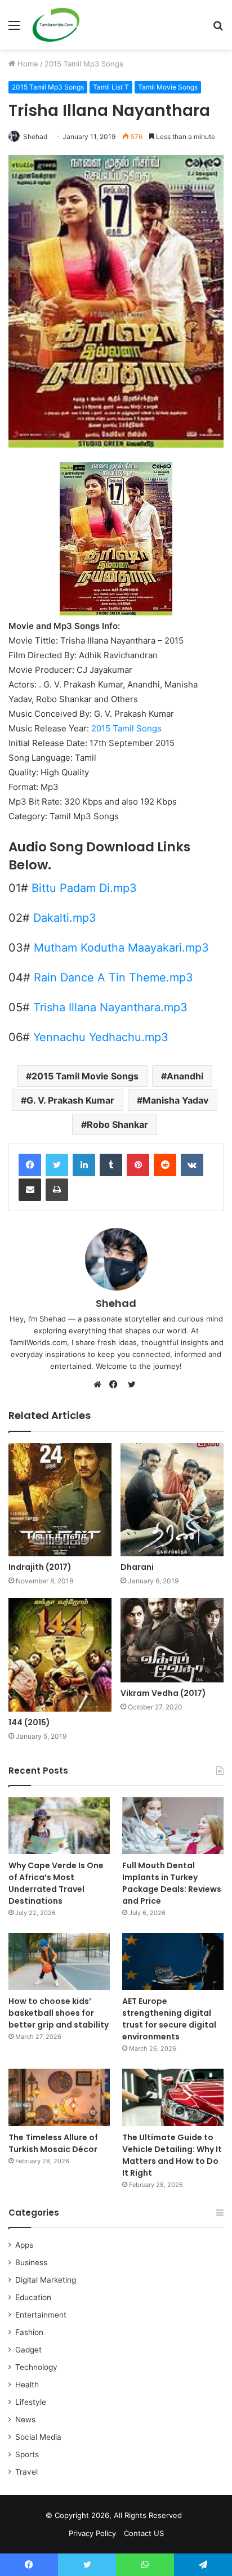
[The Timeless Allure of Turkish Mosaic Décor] (59, 2097)
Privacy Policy (92, 2533)
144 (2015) (29, 1722)
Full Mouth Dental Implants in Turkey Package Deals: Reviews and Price (172, 1883)
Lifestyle (31, 2402)
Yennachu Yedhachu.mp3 (101, 1037)
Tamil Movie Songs (168, 87)
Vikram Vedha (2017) (163, 1693)
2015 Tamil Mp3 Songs (84, 64)
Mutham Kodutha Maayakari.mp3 (121, 948)
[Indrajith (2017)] (60, 1500)
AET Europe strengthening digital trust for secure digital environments (169, 2019)
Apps (24, 2245)
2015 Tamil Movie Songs (85, 1076)
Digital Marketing (46, 2280)
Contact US (144, 2533)
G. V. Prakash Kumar (70, 1100)
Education (33, 2297)
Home (27, 64)
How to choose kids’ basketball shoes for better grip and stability (59, 2013)
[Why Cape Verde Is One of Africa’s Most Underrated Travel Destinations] (59, 1826)
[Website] (100, 1385)
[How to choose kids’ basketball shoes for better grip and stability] (59, 1961)
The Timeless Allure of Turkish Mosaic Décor (53, 2143)
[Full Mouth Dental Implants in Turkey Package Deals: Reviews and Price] (173, 1826)
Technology (36, 2367)
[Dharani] (172, 1500)
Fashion (29, 2332)
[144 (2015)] (60, 1655)
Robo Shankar (117, 1124)
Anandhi (185, 1076)
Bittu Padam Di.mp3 (84, 888)
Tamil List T (111, 87)
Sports (27, 2454)
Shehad (35, 137)
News (25, 2419)
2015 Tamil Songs (126, 728)
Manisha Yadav (175, 1100)
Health (27, 2385)
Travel (26, 2472)
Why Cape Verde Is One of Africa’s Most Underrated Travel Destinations (56, 1883)
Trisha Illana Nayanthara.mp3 (110, 1007)
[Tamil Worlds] (56, 25)
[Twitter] (57, 1165)
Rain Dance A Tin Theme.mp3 (113, 977)
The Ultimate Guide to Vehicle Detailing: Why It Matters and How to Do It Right (172, 2155)
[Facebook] (30, 1165)
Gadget (28, 2350)
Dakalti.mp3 (65, 918)
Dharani (137, 1567)
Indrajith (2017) (40, 1567)
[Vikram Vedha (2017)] (172, 1640)
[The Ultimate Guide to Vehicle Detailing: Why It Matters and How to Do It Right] (173, 2097)
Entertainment (41, 2315)
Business (31, 2262)
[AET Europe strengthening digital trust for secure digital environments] (173, 1961)
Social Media (38, 2437)
